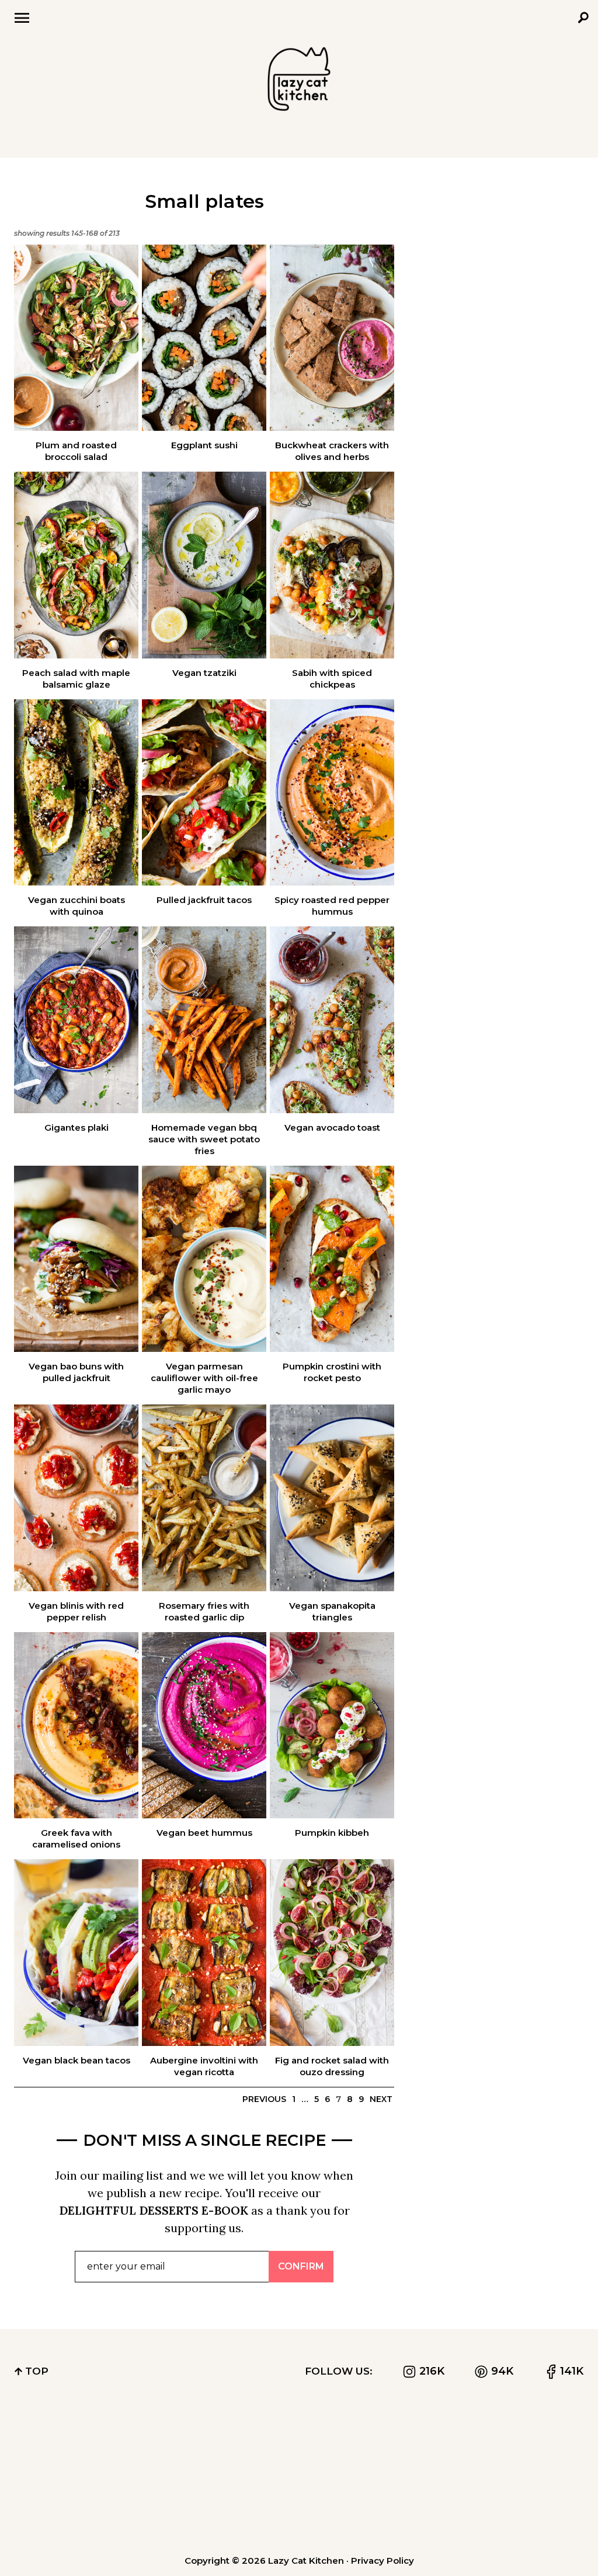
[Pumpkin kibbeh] (332, 1726)
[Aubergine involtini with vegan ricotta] (204, 1953)
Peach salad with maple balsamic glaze (76, 679)
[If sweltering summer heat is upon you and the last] (538, 2510)
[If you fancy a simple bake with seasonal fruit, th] (299, 2510)
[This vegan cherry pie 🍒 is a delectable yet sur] (60, 2443)
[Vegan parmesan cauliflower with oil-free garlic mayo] (204, 1259)
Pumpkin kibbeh (332, 1833)
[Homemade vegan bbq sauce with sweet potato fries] (204, 1020)
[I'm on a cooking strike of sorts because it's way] (299, 2443)
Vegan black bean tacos (77, 2060)
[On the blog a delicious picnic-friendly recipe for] (179, 2510)
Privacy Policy (383, 2561)
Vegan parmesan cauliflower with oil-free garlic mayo (204, 1378)
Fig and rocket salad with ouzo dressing (332, 2066)
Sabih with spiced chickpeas (332, 679)
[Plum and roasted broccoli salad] (76, 338)
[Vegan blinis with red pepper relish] (76, 1498)
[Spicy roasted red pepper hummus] (332, 793)
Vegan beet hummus (204, 1833)
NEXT (381, 2099)
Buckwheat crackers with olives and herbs (332, 451)
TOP (35, 2371)
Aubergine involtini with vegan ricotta (204, 2066)
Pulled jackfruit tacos (204, 900)
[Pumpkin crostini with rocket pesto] (332, 1259)
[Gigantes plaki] (76, 1020)
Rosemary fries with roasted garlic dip (204, 1611)
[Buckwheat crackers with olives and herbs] (332, 338)
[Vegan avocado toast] (332, 1020)
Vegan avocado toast (332, 1127)
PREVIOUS (264, 2099)
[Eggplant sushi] (204, 338)
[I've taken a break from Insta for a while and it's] (179, 2443)
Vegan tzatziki (204, 673)
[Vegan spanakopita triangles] (332, 1498)
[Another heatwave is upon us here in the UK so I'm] (418, 2443)
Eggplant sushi (204, 445)
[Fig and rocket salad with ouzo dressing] (332, 1953)
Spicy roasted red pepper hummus (332, 906)
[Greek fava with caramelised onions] (76, 1726)
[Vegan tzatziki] (204, 565)
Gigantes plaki (77, 1127)
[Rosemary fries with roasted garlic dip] (204, 1498)
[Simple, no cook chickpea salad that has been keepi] (538, 2443)
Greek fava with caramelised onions (76, 1838)
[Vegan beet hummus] (204, 1726)
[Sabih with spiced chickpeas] (332, 565)
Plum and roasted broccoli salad (76, 451)
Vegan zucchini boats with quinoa (77, 906)
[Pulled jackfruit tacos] (204, 793)
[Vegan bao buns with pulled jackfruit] (76, 1259)
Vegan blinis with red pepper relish (76, 1611)
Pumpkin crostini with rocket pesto (332, 1372)
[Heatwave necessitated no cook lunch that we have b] (418, 2510)
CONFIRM (301, 2266)
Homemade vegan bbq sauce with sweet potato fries (204, 1139)
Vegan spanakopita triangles (332, 1611)
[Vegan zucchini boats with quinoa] (76, 793)
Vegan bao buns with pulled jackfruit (76, 1372)
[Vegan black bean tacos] (76, 1953)
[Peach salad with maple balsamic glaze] (76, 565)
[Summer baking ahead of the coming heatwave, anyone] (60, 2510)
